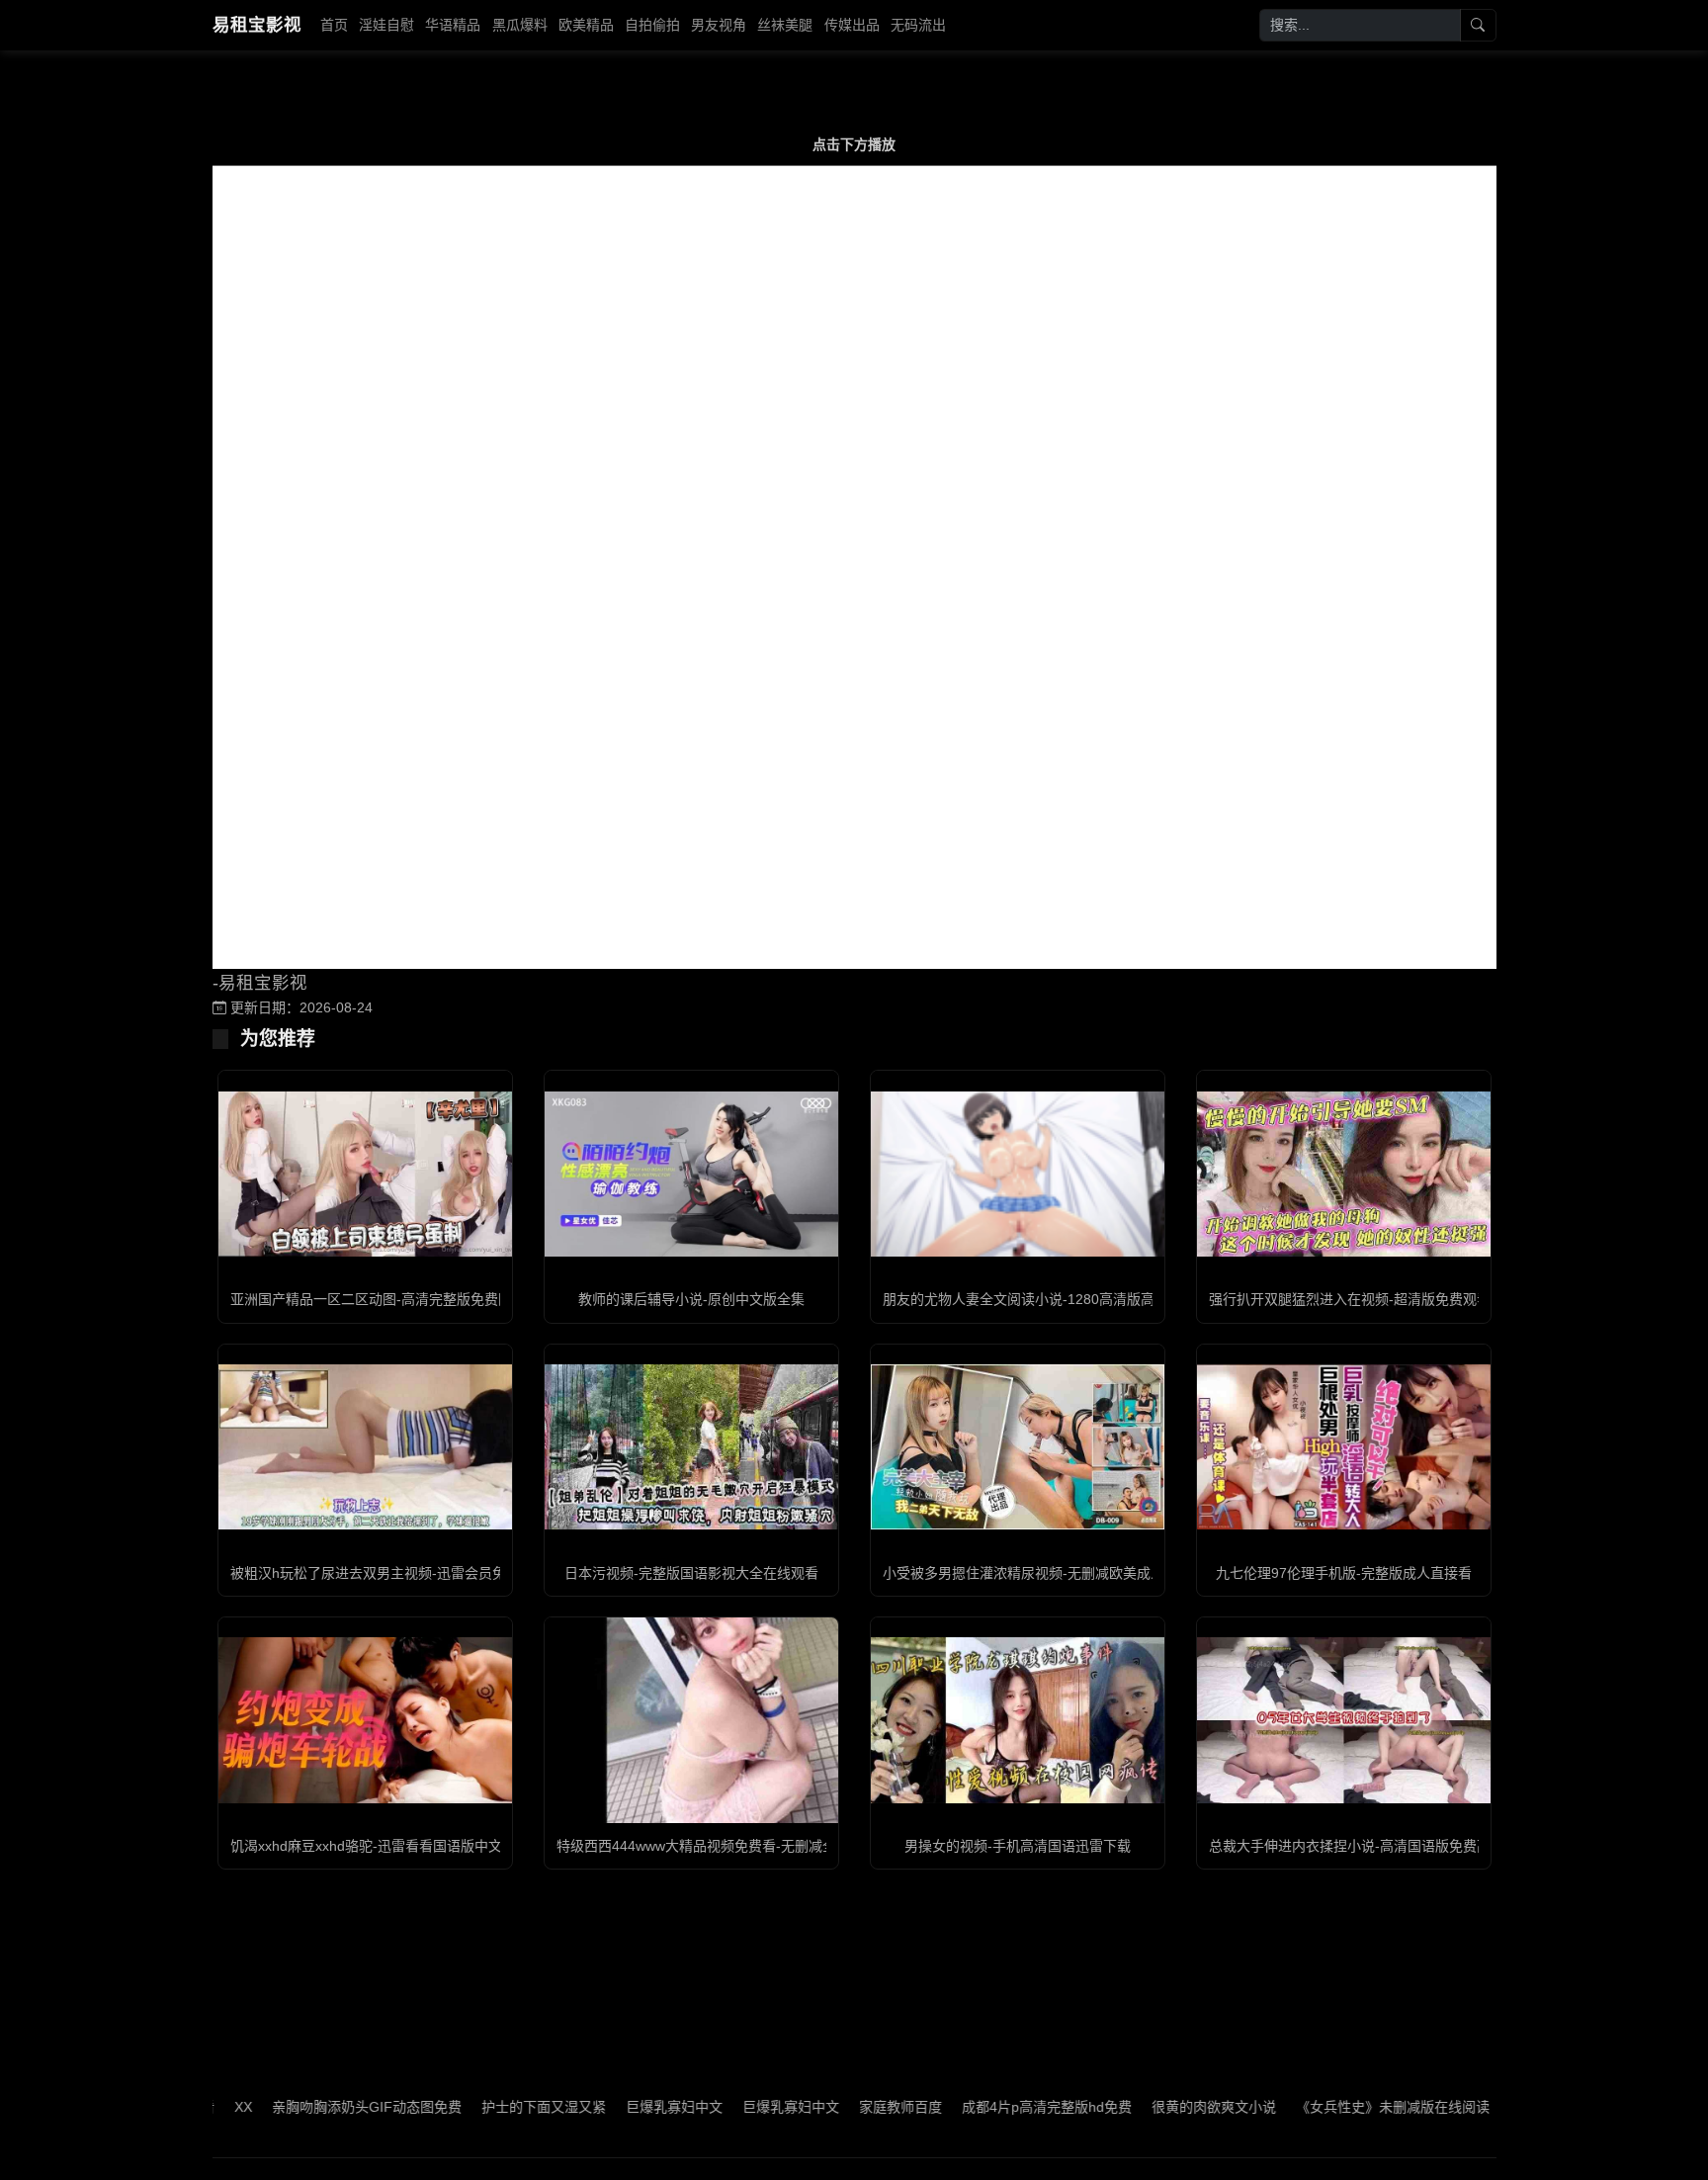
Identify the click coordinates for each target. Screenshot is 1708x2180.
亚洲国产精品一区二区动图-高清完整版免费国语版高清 (399, 1299)
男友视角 (719, 25)
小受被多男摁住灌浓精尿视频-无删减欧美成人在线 (1037, 1573)
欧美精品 (586, 25)
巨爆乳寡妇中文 (611, 2107)
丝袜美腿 (785, 25)
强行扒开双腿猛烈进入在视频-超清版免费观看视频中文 (1377, 1299)
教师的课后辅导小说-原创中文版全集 (691, 1299)
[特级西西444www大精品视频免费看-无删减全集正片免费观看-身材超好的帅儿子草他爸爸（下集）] (691, 1720)
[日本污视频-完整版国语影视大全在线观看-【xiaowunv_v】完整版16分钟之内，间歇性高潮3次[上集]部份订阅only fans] (691, 1447)
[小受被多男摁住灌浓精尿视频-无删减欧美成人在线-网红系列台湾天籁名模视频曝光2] (1018, 1447)
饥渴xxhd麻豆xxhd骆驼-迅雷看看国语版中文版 (373, 1846)
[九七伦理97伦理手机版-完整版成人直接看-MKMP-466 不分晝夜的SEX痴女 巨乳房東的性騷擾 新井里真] (1344, 1447)
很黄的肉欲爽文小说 (1151, 2107)
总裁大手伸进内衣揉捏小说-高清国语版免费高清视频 (1370, 1846)
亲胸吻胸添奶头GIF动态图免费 (303, 2107)
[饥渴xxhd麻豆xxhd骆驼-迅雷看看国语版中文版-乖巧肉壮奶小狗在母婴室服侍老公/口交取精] (365, 1720)
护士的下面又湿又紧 (480, 2107)
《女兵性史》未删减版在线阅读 (1329, 2107)
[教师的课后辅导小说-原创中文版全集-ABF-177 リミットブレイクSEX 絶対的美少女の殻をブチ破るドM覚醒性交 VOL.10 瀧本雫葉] (691, 1174)
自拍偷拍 (652, 25)
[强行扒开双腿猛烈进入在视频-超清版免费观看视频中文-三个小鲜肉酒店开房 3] (1344, 1174)
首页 (334, 25)
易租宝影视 (257, 25)
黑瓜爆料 (520, 25)
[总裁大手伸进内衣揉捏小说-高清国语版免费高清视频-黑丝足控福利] (1344, 1720)
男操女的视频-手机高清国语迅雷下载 (1018, 1846)
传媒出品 (852, 25)
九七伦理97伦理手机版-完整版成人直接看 (1344, 1573)
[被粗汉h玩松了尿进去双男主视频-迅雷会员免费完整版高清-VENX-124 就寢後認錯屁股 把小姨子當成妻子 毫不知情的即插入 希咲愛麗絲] (365, 1447)
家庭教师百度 (837, 2107)
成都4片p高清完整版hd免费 (983, 2107)
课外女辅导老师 (1494, 2107)
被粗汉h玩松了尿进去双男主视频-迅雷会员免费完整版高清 (410, 1573)
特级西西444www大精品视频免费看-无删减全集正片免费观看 (745, 1846)
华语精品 (453, 25)
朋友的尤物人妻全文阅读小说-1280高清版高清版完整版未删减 (1074, 1299)
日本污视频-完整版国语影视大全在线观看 (691, 1573)
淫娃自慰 (386, 25)
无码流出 (918, 25)
